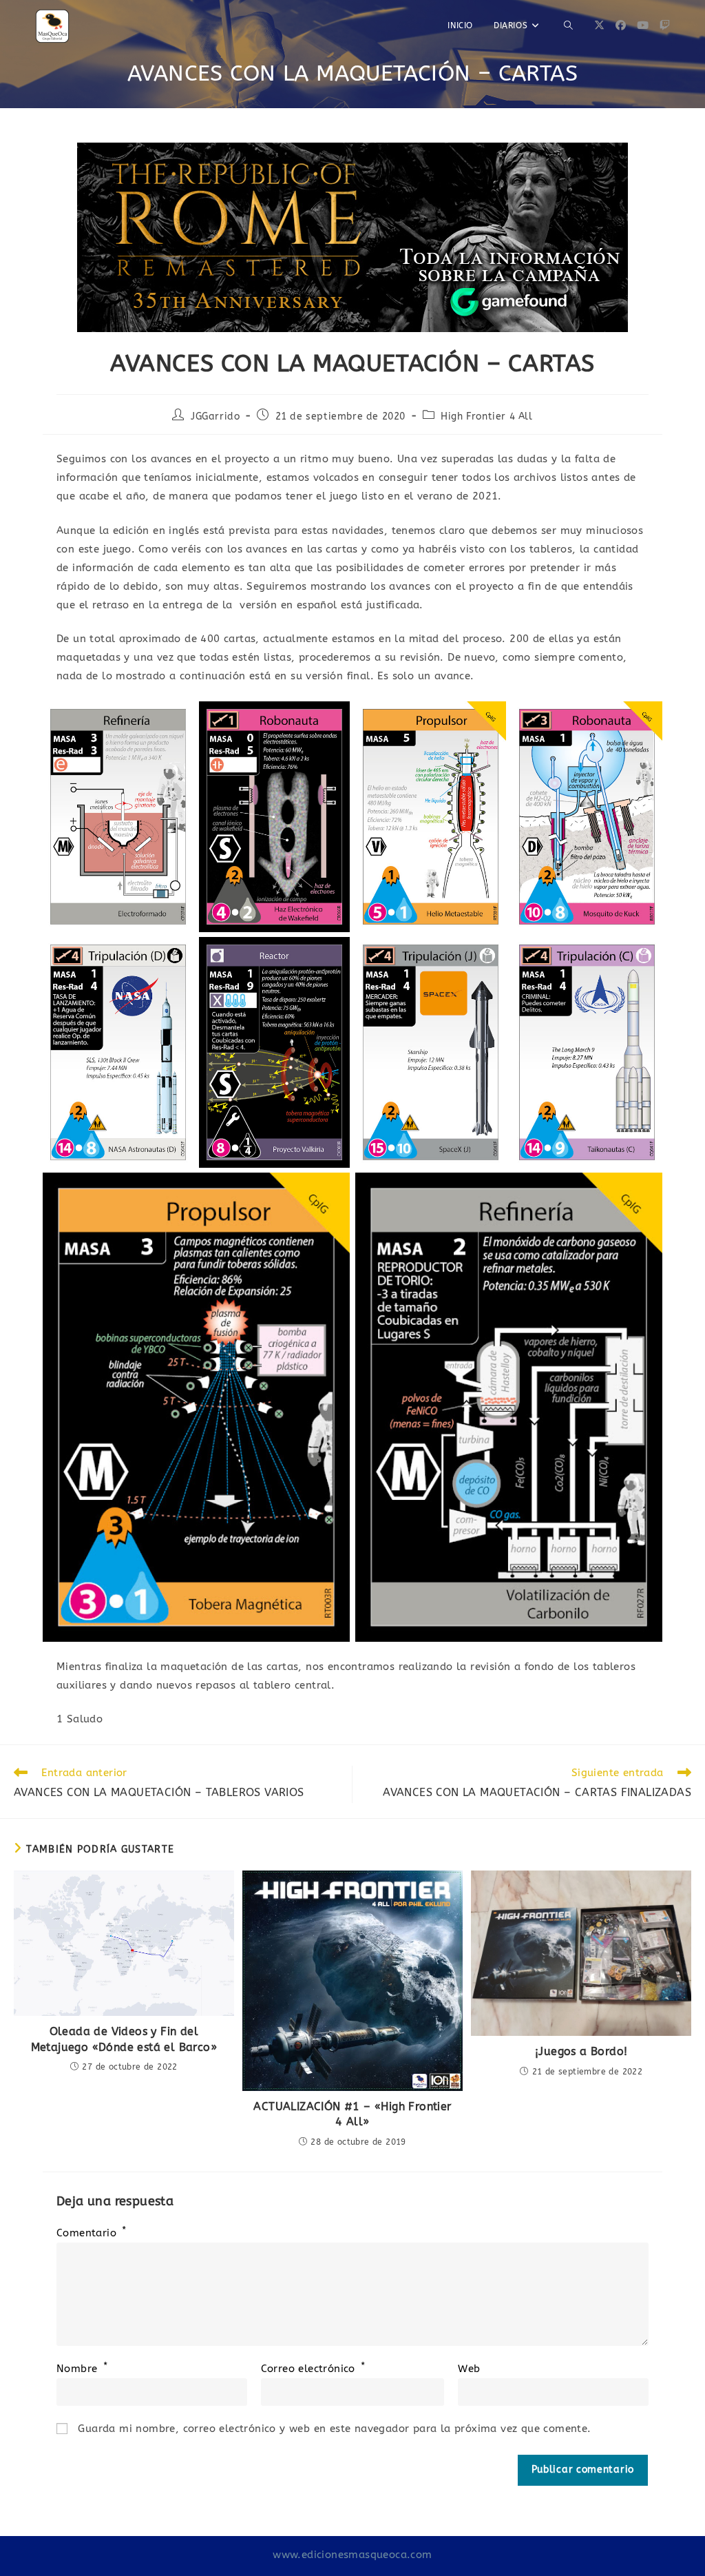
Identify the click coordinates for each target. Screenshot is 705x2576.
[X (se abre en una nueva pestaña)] (599, 25)
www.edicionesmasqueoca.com (352, 2555)
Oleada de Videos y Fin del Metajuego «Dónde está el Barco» (124, 2039)
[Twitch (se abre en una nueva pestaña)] (665, 25)
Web (469, 2369)
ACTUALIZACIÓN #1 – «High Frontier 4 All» (352, 2114)
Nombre (82, 2369)
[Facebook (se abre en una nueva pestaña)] (621, 25)
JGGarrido (215, 416)
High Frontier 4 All (486, 416)
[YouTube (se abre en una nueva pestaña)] (643, 25)
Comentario (92, 2233)
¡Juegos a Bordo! (581, 2051)
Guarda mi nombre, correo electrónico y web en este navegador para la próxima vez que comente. (334, 2429)
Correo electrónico (313, 2369)
